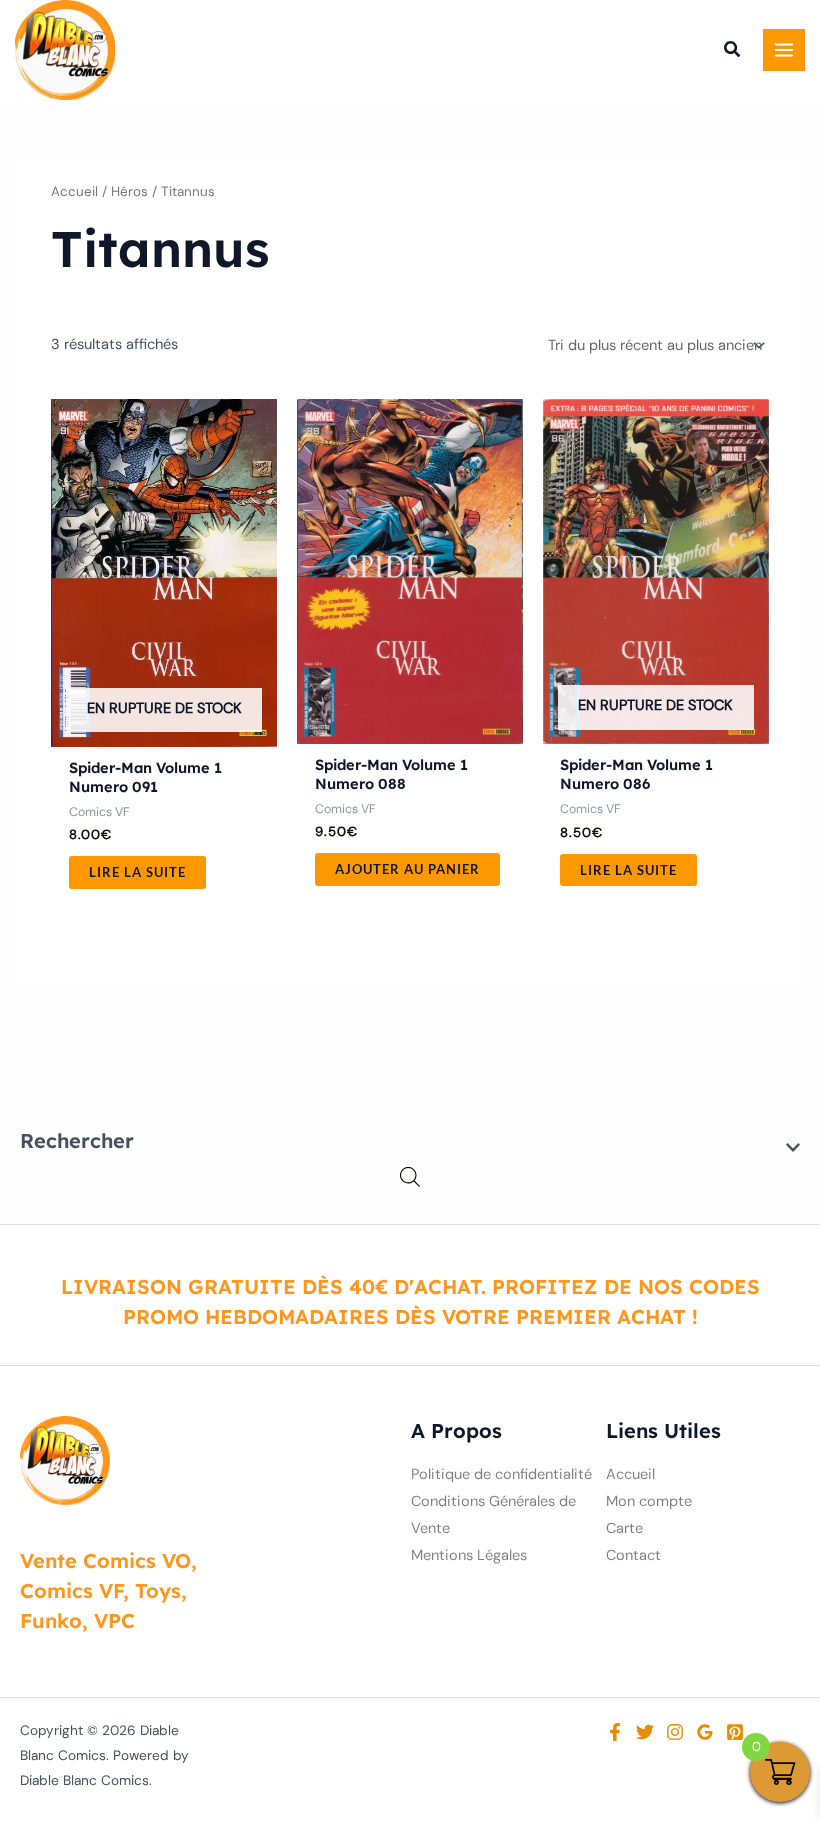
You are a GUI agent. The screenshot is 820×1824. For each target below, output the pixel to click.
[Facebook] (615, 1732)
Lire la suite (137, 872)
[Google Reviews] (705, 1732)
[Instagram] (675, 1732)
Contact (633, 1555)
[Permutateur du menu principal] (784, 50)
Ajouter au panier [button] (407, 869)
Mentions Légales (469, 1555)
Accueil (74, 191)
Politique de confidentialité (501, 1474)
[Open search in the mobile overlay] (410, 1177)
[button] (733, 52)
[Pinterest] (735, 1732)
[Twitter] (645, 1732)
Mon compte (649, 1501)
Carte (624, 1528)
